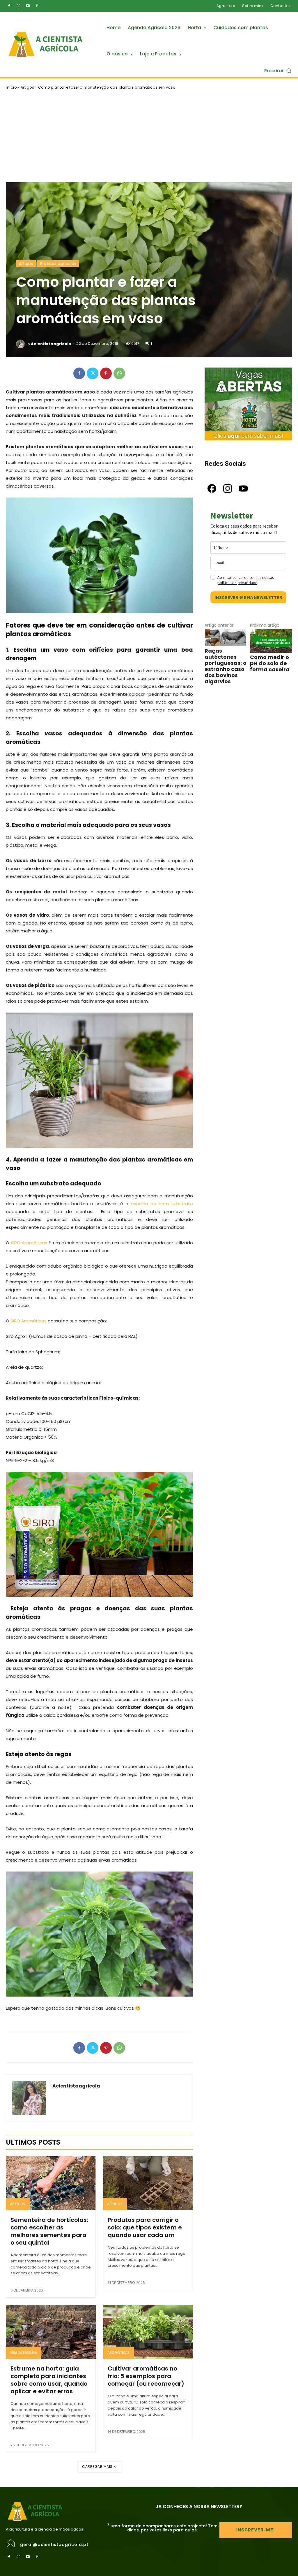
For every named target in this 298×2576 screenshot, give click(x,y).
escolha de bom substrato (162, 1204)
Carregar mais (97, 2467)
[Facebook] (9, 6)
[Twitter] (93, 373)
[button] (278, 70)
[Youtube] (28, 6)
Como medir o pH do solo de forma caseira (270, 663)
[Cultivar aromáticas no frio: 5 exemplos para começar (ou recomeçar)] (148, 2332)
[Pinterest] (37, 6)
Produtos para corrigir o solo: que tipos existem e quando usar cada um (145, 2227)
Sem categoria (24, 2353)
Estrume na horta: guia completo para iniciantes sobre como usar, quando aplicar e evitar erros (49, 2380)
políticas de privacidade (237, 583)
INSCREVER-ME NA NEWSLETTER (248, 597)
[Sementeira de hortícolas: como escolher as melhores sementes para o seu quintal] (51, 2183)
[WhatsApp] (119, 373)
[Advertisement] (149, 136)
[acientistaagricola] (21, 344)
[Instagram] (18, 6)
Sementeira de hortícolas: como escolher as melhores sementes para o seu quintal (49, 2231)
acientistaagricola (51, 344)
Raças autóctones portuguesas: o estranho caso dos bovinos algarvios (226, 666)
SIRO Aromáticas (29, 1243)
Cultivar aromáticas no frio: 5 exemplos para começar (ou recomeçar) (146, 2376)
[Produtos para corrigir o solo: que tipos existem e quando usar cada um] (148, 2183)
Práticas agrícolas (58, 263)
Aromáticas (118, 2353)
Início (11, 87)
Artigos (28, 87)
